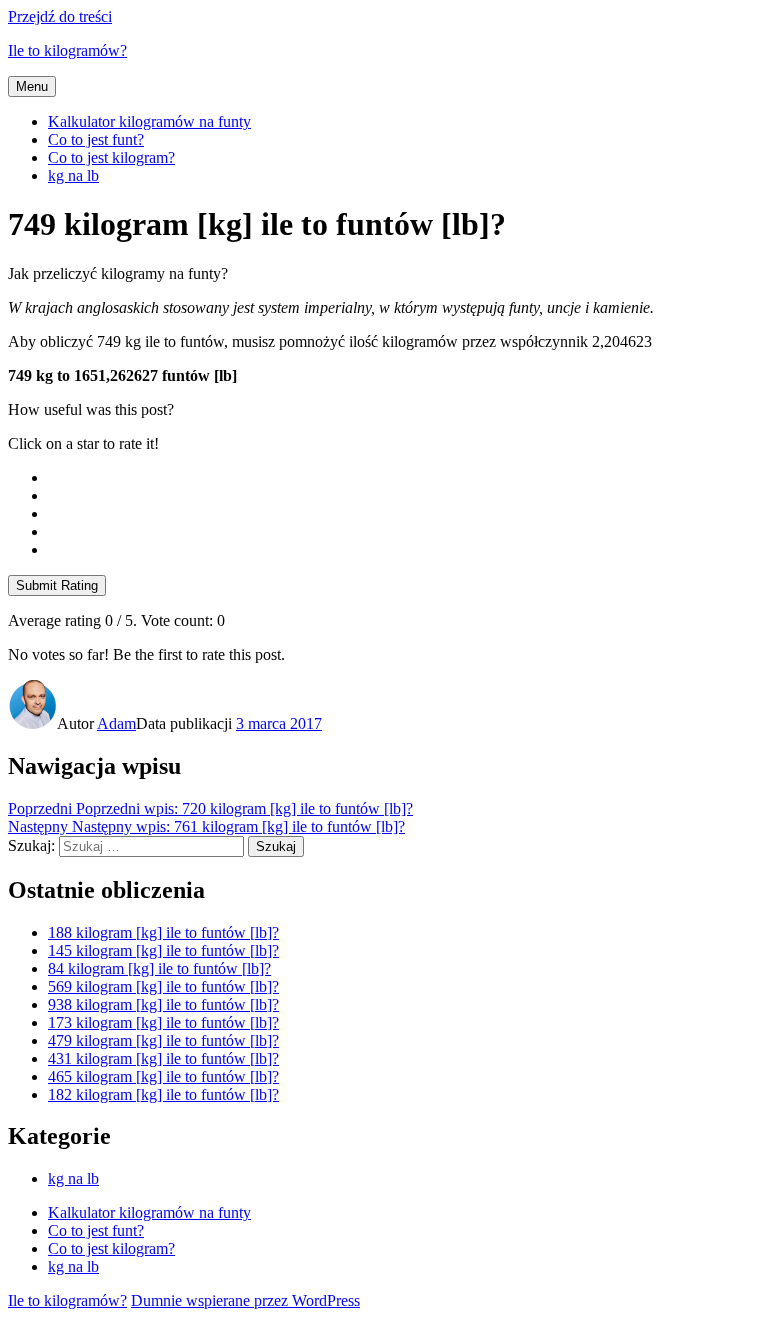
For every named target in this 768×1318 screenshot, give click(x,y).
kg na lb (73, 175)
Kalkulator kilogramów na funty (149, 121)
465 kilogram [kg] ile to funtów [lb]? (163, 1076)
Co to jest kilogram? (111, 157)
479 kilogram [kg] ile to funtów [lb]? (163, 1040)
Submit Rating (57, 585)
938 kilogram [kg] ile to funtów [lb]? (163, 1004)
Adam (116, 723)
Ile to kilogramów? (67, 50)
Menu (32, 86)
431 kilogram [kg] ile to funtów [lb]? (163, 1058)
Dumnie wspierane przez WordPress (245, 1300)
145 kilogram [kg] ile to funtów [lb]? (163, 950)
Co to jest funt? (96, 139)
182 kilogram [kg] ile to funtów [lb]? (163, 1094)
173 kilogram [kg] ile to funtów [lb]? (163, 1022)
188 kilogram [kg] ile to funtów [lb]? (163, 932)
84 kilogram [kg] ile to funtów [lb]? (159, 968)
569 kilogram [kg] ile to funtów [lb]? (163, 986)
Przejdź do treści (60, 16)
